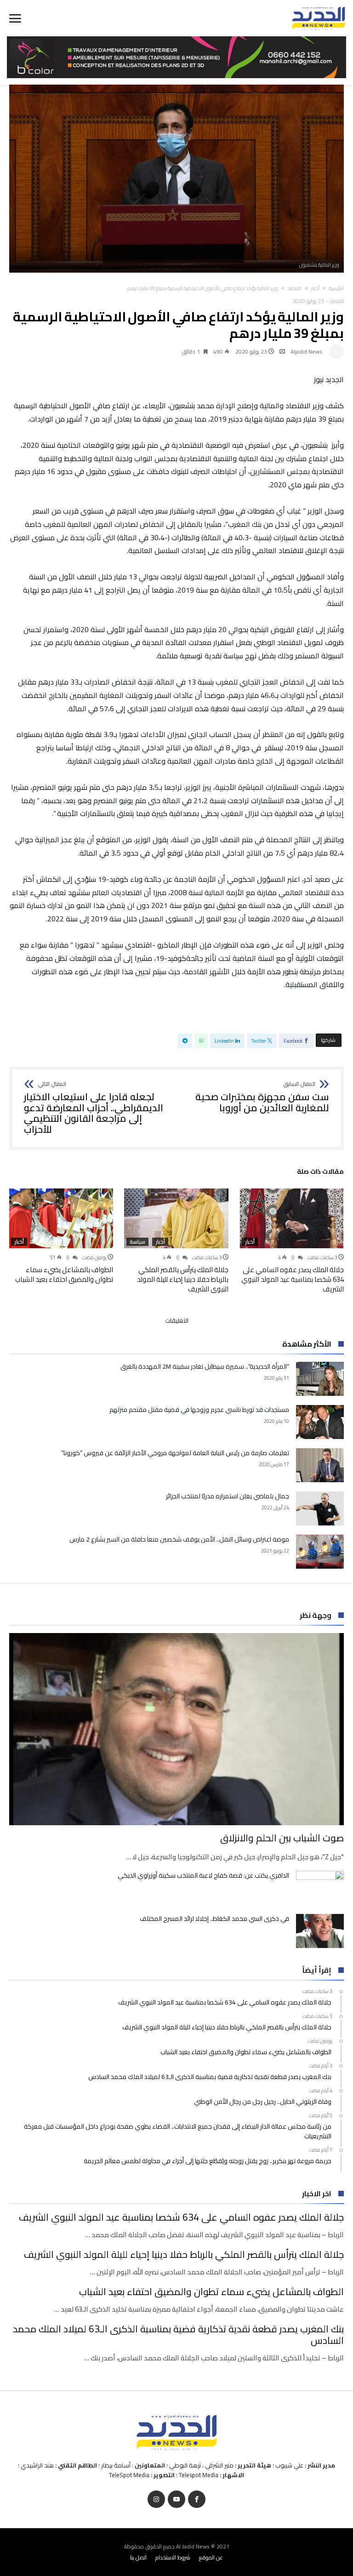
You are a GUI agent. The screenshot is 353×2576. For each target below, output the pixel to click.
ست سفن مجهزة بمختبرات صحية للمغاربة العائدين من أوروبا (262, 1097)
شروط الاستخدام (173, 2557)
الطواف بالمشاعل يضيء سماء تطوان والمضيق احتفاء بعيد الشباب (64, 1274)
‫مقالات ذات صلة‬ (320, 1173)
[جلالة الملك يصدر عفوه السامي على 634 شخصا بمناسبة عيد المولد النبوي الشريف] (292, 1218)
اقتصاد (294, 288)
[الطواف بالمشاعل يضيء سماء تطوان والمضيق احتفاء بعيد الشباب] (61, 1218)
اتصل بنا (138, 2557)
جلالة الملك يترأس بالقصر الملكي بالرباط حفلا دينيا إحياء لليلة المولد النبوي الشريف (183, 1279)
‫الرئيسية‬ (336, 288)
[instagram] (156, 2499)
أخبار (315, 288)
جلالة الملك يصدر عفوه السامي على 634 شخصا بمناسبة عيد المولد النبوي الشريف (293, 1279)
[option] (292, 1241)
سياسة (137, 1242)
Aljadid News (306, 351)
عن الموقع (211, 2557)
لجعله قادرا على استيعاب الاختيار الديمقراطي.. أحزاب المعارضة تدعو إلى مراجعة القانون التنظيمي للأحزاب (94, 1108)
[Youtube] (176, 2499)
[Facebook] (197, 2499)
